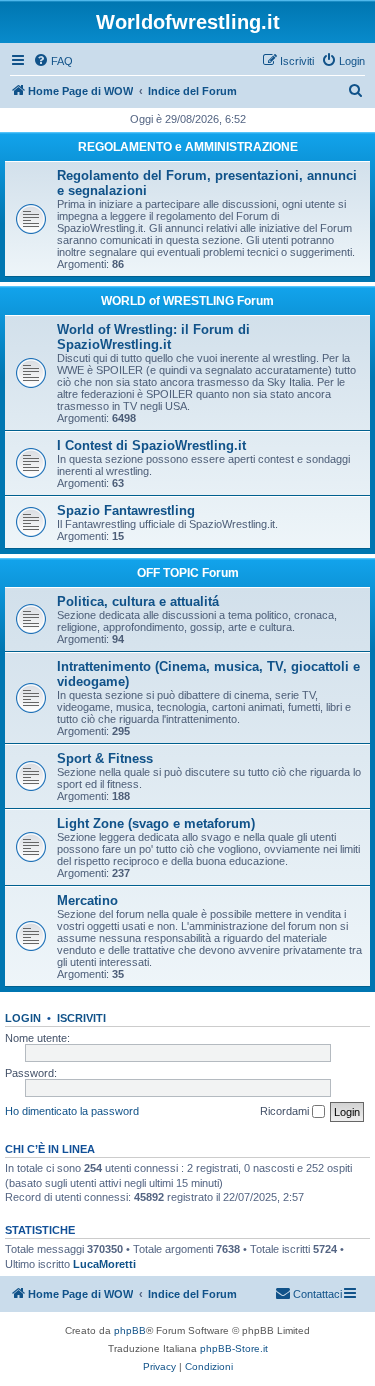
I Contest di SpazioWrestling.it (151, 445)
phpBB (130, 1330)
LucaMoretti (104, 1264)
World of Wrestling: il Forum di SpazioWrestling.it (153, 337)
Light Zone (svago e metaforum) (156, 823)
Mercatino (87, 900)
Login (23, 1018)
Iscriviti (81, 1018)
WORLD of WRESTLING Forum (187, 301)
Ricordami (286, 1111)
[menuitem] (53, 61)
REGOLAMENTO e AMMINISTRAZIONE (188, 147)
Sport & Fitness (105, 758)
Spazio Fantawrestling (126, 510)
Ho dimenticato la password (72, 1111)
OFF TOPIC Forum (188, 573)
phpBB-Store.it (234, 1348)
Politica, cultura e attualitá (138, 601)
